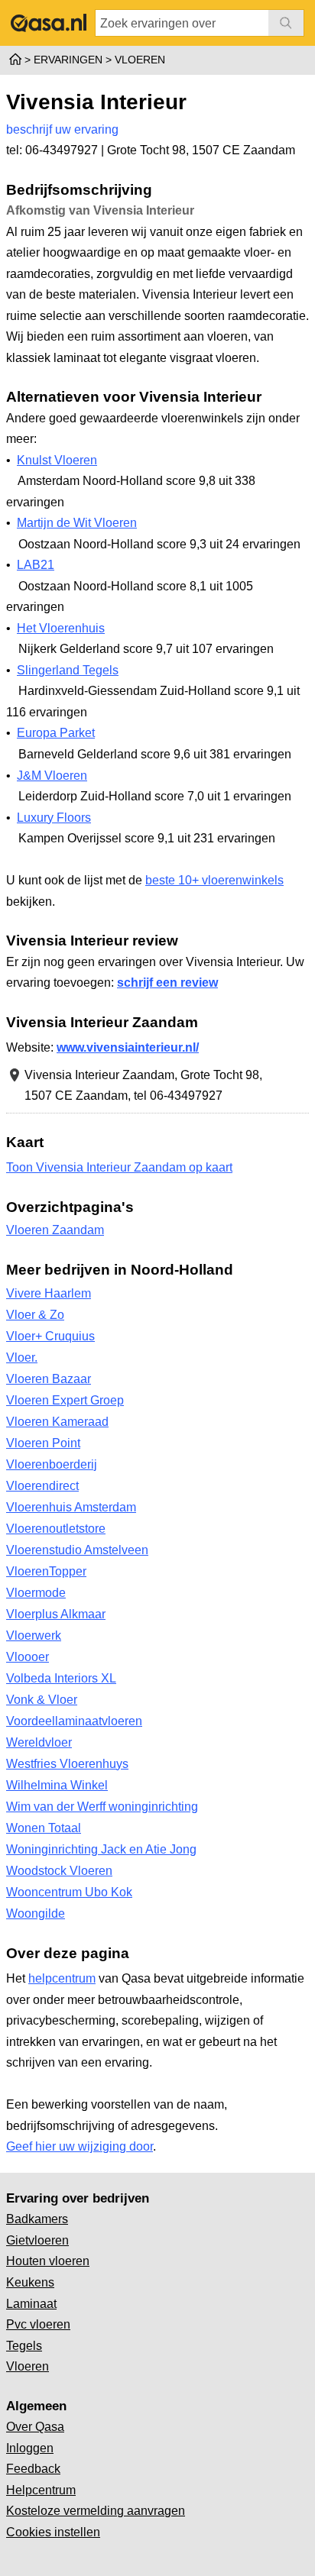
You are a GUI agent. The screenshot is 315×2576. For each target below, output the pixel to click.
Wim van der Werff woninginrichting (102, 1807)
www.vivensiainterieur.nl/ (128, 1047)
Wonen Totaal (44, 1828)
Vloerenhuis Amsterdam (71, 1507)
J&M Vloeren (52, 776)
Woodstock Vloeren (59, 1871)
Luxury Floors (54, 818)
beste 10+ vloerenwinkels (214, 880)
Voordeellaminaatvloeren (74, 1721)
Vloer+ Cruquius (50, 1336)
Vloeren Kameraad (57, 1422)
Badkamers (37, 2219)
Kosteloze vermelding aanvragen (96, 2511)
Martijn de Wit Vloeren (77, 523)
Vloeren (28, 2366)
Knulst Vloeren (57, 460)
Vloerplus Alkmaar (56, 1614)
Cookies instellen (53, 2532)
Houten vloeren (48, 2261)
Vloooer (28, 1657)
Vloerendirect (42, 1486)
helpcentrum (62, 1978)
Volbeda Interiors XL (61, 1678)
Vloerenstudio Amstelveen (77, 1550)
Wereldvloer (39, 1742)
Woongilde (36, 1913)
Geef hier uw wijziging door (80, 2146)
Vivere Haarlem (49, 1293)
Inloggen (30, 2448)
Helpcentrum (41, 2490)
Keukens (30, 2282)
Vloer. (22, 1357)
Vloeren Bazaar (49, 1379)
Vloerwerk (34, 1635)
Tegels (24, 2346)
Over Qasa (35, 2427)
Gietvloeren (37, 2240)
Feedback (33, 2469)
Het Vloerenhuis (61, 628)
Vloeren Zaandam (55, 1230)
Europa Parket (56, 733)
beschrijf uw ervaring (62, 129)
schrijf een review (167, 983)
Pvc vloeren (38, 2324)
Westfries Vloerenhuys (67, 1764)
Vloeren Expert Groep (65, 1400)
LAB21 (36, 565)
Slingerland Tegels (68, 670)
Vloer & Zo (35, 1315)
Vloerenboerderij (52, 1464)
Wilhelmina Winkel (57, 1785)
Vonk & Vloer (42, 1700)
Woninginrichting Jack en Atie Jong (101, 1849)
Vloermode (36, 1593)
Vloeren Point (43, 1443)
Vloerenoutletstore (56, 1529)
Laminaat (31, 2304)
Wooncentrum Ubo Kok (69, 1892)
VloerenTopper (46, 1571)
